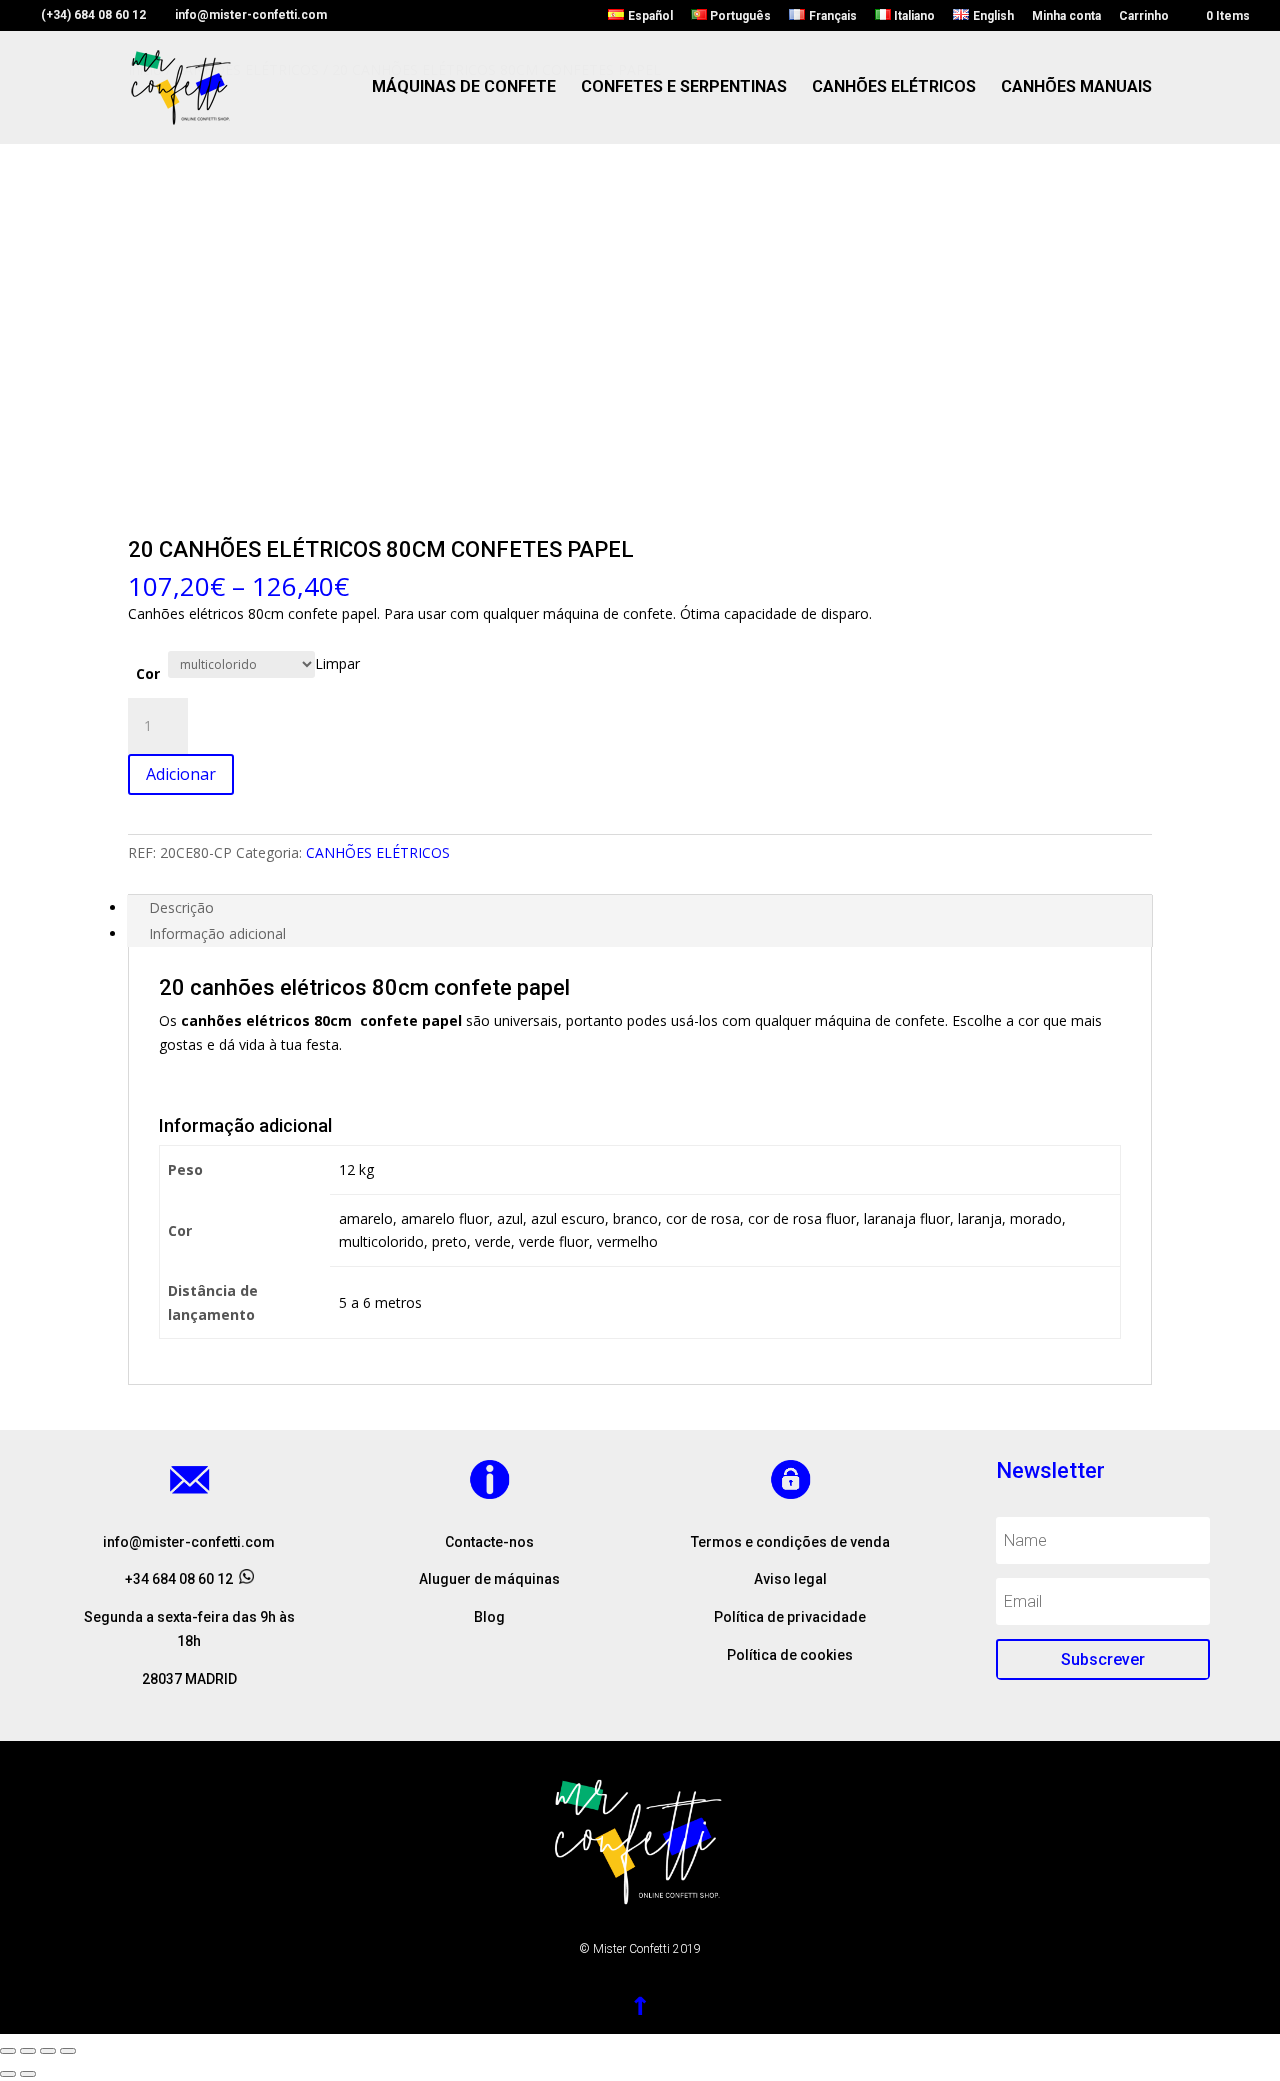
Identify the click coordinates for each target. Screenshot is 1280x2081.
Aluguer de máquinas (489, 1579)
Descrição (181, 907)
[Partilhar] (28, 2051)
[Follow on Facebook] (450, 1653)
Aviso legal (790, 1579)
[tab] (640, 908)
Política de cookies (790, 1655)
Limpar (337, 663)
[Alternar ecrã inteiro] (48, 2051)
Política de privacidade (790, 1617)
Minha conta (1066, 16)
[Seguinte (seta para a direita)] (28, 2074)
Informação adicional (217, 933)
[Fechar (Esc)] (8, 2051)
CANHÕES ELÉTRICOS (894, 88)
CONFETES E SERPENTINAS (684, 88)
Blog (489, 1617)
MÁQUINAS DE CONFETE (464, 88)
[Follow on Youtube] (530, 1653)
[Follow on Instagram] (490, 1653)
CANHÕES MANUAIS (1076, 88)
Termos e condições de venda (790, 1542)
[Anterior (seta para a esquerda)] (8, 2074)
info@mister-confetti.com (189, 1542)
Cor (148, 673)
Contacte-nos (489, 1542)
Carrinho (1144, 16)
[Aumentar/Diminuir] (68, 2051)
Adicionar (181, 774)
